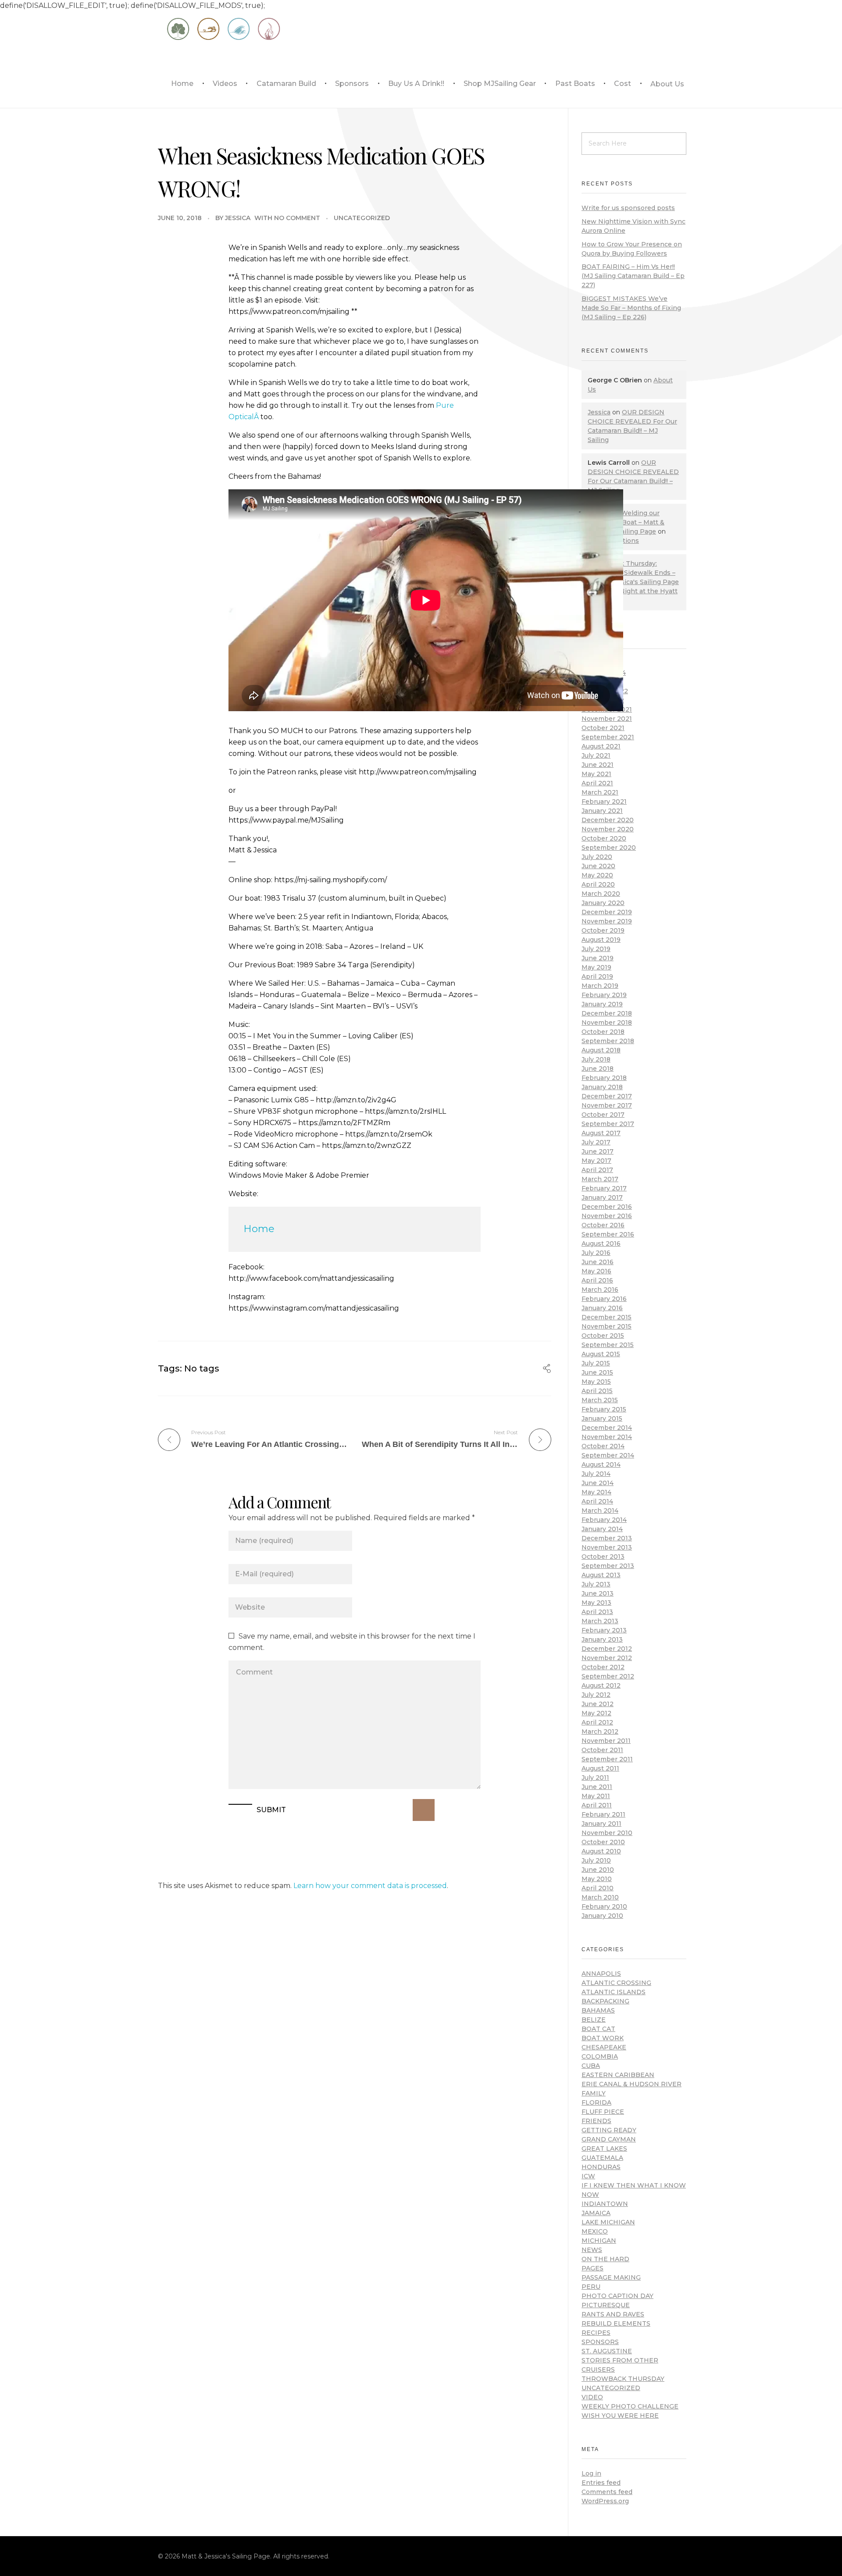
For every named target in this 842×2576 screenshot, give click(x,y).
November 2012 (607, 1658)
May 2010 (597, 1879)
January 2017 (602, 1197)
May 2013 (596, 1603)
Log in (591, 2473)
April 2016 (597, 1280)
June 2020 (598, 866)
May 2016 (596, 1271)
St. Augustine (607, 2351)
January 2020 (603, 903)
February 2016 (604, 1299)
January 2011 (601, 1824)
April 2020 (598, 884)
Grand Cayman (609, 2139)
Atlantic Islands (614, 1992)
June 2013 (598, 1593)
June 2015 (597, 1372)
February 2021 (604, 802)
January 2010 (602, 1916)
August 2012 (601, 1685)
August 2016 (601, 1243)
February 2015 (604, 1409)
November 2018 (607, 1023)
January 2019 (602, 1004)
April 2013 (597, 1612)
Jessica (238, 218)
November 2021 (607, 719)
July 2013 (596, 1584)
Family (594, 2093)
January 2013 (602, 1639)
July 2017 (596, 1142)
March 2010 (600, 1897)
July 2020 (597, 857)
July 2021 (596, 755)
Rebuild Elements (616, 2323)
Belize (594, 2020)
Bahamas (598, 2010)
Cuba (591, 2066)
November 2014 (607, 1437)
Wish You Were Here (620, 2416)
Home (259, 1229)
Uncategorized (362, 218)
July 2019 (596, 949)
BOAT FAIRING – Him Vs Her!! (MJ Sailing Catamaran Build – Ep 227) (633, 276)
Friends (596, 2121)
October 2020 (604, 838)
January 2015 (602, 1418)
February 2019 (604, 995)
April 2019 (597, 976)
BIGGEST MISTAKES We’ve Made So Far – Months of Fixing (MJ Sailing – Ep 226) (631, 308)
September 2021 (608, 737)
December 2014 (607, 1428)
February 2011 (603, 1814)
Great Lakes (604, 2148)
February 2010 (604, 1906)
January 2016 (602, 1308)
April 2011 (597, 1805)
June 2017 (598, 1151)
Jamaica (596, 2213)
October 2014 (603, 1446)
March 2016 (600, 1290)
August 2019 (601, 940)
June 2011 (597, 1787)
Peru (591, 2287)
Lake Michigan (608, 2222)
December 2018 (607, 1013)
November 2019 (607, 921)
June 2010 (598, 1870)
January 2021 (602, 811)
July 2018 (596, 1059)
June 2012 (598, 1704)
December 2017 (607, 1096)
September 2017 (608, 1124)
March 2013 (600, 1621)
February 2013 (604, 1630)
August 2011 (600, 1768)
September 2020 (609, 848)
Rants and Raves (613, 2314)
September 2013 (608, 1566)
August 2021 (601, 746)
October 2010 (603, 1842)
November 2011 (606, 1741)
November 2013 (607, 1547)
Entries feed (601, 2483)
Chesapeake (604, 2047)
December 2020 (608, 820)
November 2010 (607, 1833)
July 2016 (596, 1253)
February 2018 (604, 1078)
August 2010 (601, 1851)
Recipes (596, 2333)
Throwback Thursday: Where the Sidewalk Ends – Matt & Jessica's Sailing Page (633, 573)
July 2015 (596, 1363)
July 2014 (596, 1474)
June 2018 (598, 1069)
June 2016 (598, 1262)
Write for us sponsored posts (628, 208)
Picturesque (606, 2305)
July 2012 (596, 1695)
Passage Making (611, 2277)
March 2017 (600, 1179)
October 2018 (603, 1032)
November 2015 (607, 1326)
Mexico (595, 2231)
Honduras (601, 2167)
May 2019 (596, 967)
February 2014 (604, 1520)
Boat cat (598, 2029)
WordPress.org (605, 2501)
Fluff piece (603, 2112)
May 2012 (596, 1713)
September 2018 (608, 1041)
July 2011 (595, 1778)
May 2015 (596, 1382)
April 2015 (597, 1391)
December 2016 (607, 1207)
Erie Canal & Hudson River (631, 2084)
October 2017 (603, 1115)
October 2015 (603, 1336)
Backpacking (605, 2001)
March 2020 (601, 894)
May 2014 (596, 1492)
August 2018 (601, 1050)
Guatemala (602, 2158)
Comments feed (607, 2492)
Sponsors (600, 2342)
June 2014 (598, 1483)
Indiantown (605, 2204)
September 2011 (607, 1759)
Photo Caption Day (617, 2296)
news (592, 2250)
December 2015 (607, 1317)
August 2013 (601, 1575)
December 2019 (607, 912)
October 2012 (603, 1667)
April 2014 (597, 1501)
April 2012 (597, 1722)
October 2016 (603, 1225)
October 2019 (603, 930)
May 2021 (596, 774)
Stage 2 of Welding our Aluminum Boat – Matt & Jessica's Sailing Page (626, 522)
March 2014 (600, 1511)
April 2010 (598, 1888)
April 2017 (597, 1170)
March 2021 (600, 792)
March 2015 (600, 1400)
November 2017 (607, 1105)
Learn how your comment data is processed (370, 1886)
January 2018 (602, 1087)
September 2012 (608, 1676)
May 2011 (596, 1796)
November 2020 (608, 829)
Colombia (600, 2056)
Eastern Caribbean (618, 2075)
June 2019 (598, 958)
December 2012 (607, 1649)
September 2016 (608, 1234)
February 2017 (604, 1188)
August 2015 (601, 1354)
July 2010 (596, 1860)
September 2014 (608, 1455)
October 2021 (603, 728)
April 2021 (597, 783)
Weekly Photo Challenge (630, 2406)
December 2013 (607, 1538)
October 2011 (602, 1750)
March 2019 (600, 986)
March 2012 (600, 1732)
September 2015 (608, 1345)
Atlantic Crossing (616, 1983)
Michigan (599, 2241)
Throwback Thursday (623, 2379)
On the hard (605, 2259)
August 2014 (601, 1464)
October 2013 (603, 1557)
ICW (588, 2176)
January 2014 (602, 1529)
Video (592, 2397)
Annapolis (601, 1974)
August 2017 (601, 1133)
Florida (596, 2102)
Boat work (603, 2038)
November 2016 (607, 1216)
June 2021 (598, 765)
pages (592, 2268)
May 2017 (596, 1161)
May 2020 (597, 875)
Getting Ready (609, 2130)
